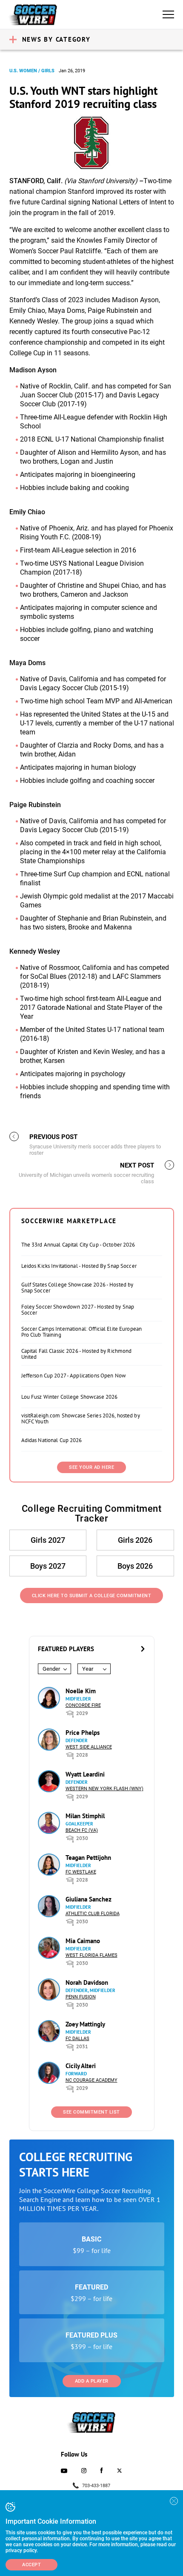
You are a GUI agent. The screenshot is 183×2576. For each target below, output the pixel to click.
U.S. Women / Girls (32, 71)
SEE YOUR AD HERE (91, 1467)
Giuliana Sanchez (89, 1899)
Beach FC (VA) (82, 1830)
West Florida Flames (91, 1955)
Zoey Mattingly (85, 2024)
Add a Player (92, 2381)
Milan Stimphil (85, 1816)
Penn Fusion (81, 1997)
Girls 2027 (48, 1540)
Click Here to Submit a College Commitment (92, 1596)
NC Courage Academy (91, 2080)
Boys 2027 (48, 1566)
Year (88, 1669)
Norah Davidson (87, 1982)
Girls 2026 (135, 1540)
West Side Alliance (89, 1747)
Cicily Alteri (81, 2066)
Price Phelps (83, 1733)
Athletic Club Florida (93, 1914)
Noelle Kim (81, 1691)
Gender (51, 1669)
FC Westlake (81, 1872)
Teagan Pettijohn (88, 1858)
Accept (31, 2565)
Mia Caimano (83, 1941)
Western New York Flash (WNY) (104, 1789)
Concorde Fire (83, 1705)
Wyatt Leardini (85, 1774)
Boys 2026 (135, 1566)
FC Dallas (77, 2039)
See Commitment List (91, 2112)
